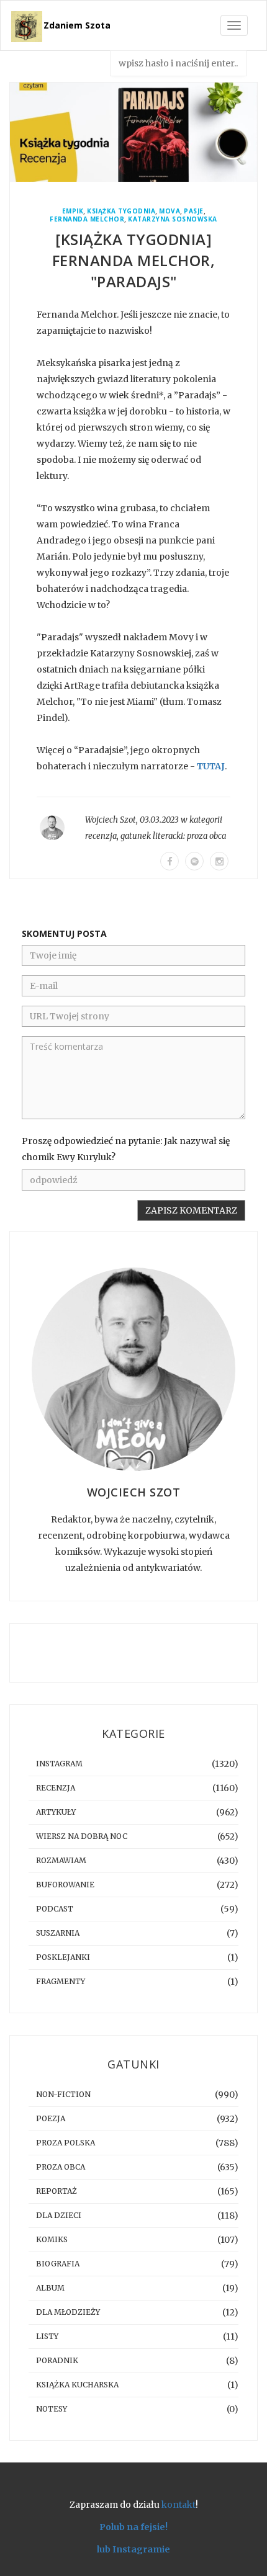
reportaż (57, 2191)
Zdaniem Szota (77, 25)
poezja (51, 2118)
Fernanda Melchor (87, 219)
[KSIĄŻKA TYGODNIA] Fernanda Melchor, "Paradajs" (134, 260)
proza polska (66, 2143)
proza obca (206, 836)
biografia (58, 2264)
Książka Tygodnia (121, 211)
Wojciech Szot (111, 820)
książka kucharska (77, 2385)
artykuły (56, 1812)
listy (47, 2336)
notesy (52, 2409)
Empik (73, 211)
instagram (59, 1764)
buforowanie (65, 1885)
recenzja (101, 836)
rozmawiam (61, 1860)
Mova (170, 211)
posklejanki (63, 1957)
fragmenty (61, 1981)
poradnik (57, 2360)
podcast (55, 1909)
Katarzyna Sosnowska (173, 219)
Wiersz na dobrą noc (82, 1836)
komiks (52, 2239)
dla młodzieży (68, 2312)
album (50, 2288)
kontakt (179, 2505)
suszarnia (58, 1933)
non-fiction (63, 2094)
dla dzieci (59, 2215)
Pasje (194, 211)
